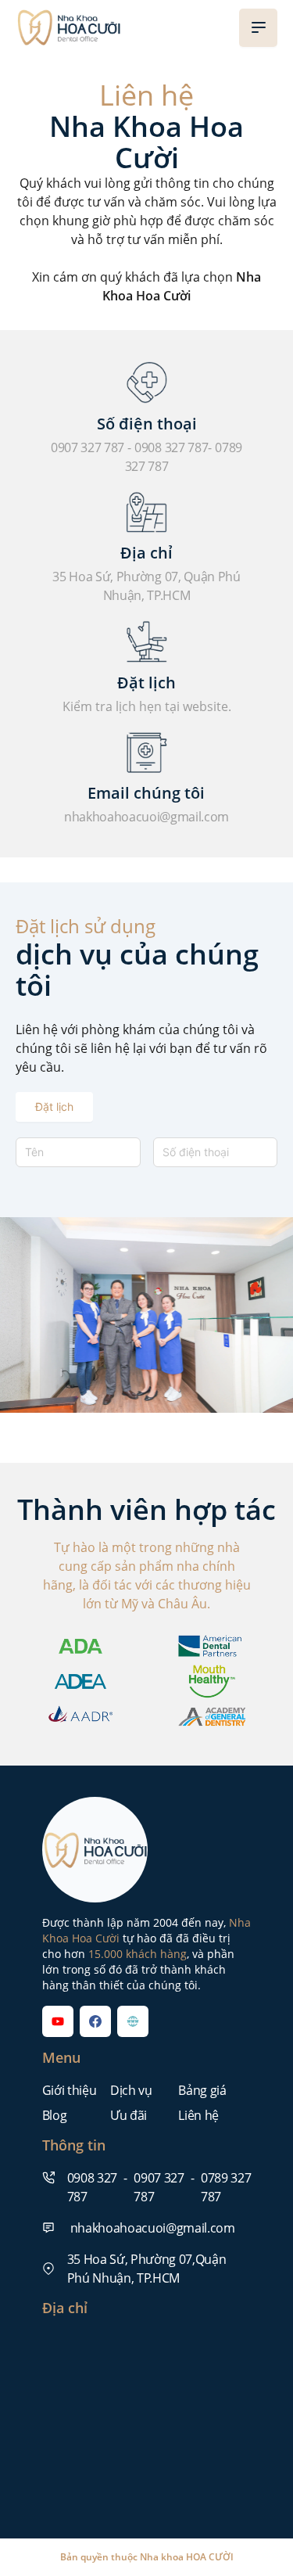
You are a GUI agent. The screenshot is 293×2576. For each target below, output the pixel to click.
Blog (55, 2115)
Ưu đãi (129, 2115)
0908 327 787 (171, 447)
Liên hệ (198, 2115)
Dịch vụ (131, 2090)
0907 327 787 (88, 447)
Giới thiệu (70, 2090)
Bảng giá (202, 2090)
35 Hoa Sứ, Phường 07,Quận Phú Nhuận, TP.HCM (147, 2269)
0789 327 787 (226, 2187)
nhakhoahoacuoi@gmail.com (146, 817)
